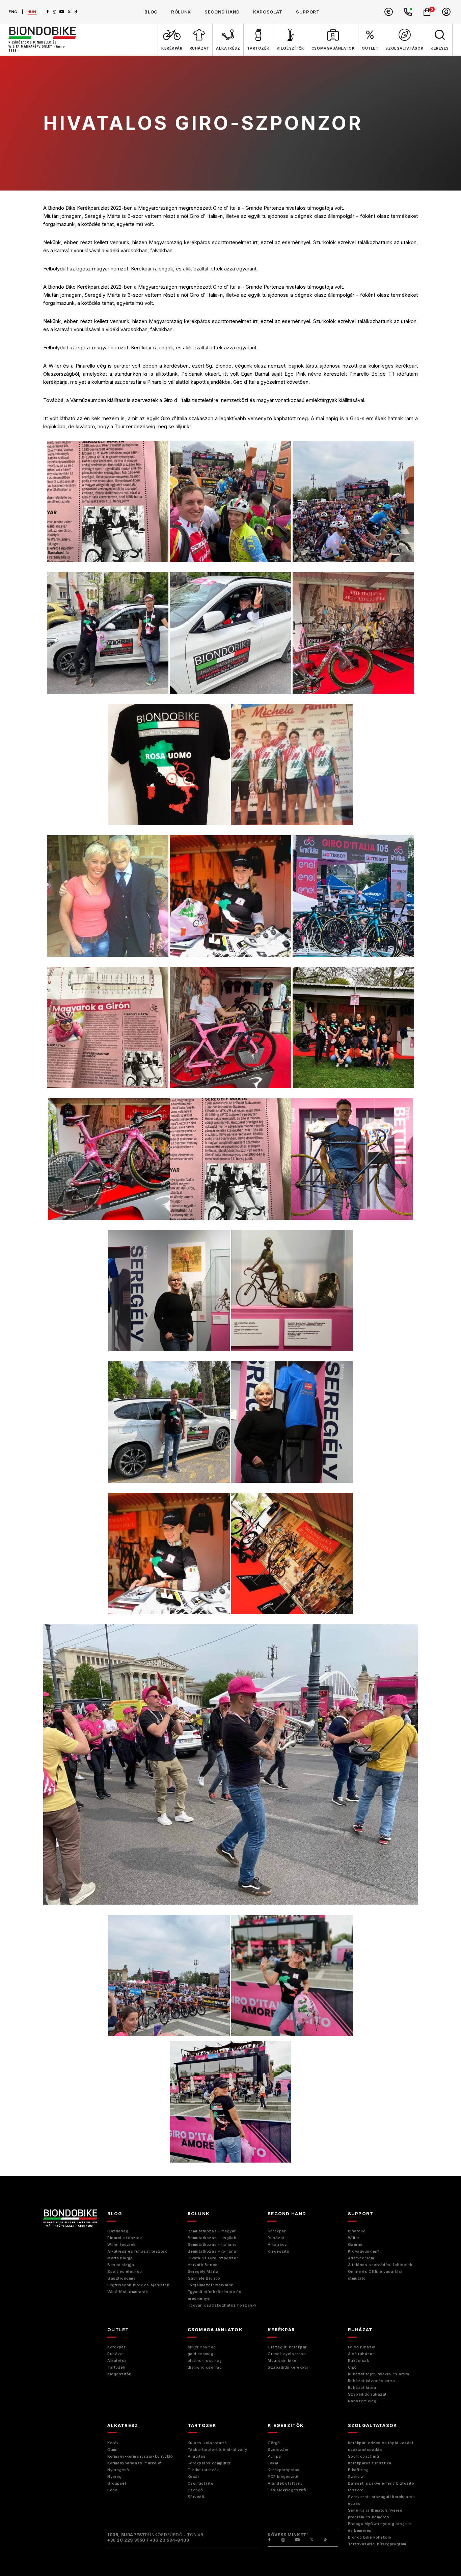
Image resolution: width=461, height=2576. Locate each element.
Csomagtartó (201, 2483)
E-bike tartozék (203, 2470)
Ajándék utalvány (285, 2483)
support (308, 12)
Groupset (117, 2483)
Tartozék (116, 2367)
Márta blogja (120, 2258)
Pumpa (274, 2456)
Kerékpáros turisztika (370, 2463)
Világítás (197, 2456)
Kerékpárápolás (284, 2470)
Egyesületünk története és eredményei (215, 2295)
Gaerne (355, 2245)
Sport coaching (364, 2456)
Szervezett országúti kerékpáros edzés (382, 2500)
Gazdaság (118, 2231)
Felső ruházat (362, 2347)
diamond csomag (205, 2367)
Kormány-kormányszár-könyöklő (140, 2456)
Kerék (113, 2443)
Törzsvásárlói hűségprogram (377, 2544)
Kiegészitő (279, 2251)
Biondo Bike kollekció (370, 2537)
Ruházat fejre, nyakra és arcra (379, 2374)
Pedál (113, 2490)
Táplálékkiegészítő (287, 2490)
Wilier (354, 2238)
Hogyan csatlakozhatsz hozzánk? (222, 2305)
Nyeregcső (118, 2470)
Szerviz (356, 2477)
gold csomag (201, 2354)
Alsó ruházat (361, 2354)
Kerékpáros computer (209, 2463)
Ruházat (276, 2238)
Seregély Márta (203, 2271)
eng (13, 12)
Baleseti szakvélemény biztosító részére (381, 2487)
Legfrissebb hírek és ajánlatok (138, 2285)
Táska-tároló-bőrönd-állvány (218, 2450)
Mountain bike (282, 2361)
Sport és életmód (125, 2271)
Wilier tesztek (121, 2245)
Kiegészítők (119, 2374)
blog (151, 12)
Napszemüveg (362, 2401)
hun (32, 12)
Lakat (273, 2463)
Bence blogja (121, 2265)
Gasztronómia (122, 2278)
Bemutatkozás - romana (212, 2251)
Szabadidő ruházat (367, 2394)
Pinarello (357, 2231)
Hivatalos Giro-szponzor (213, 2258)
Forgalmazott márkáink (211, 2285)
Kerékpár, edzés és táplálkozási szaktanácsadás (381, 2446)
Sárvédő (196, 2497)
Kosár (194, 2477)
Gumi (112, 2450)
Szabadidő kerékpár (288, 2367)
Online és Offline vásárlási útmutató (375, 2275)
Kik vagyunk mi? (364, 2251)
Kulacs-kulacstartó (207, 2443)
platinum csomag (205, 2361)
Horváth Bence (203, 2265)
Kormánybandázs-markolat (135, 2463)
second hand (222, 12)
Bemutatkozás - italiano (212, 2245)
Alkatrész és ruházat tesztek (137, 2251)
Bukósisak (359, 2361)
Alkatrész (277, 2245)
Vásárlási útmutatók (128, 2292)
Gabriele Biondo (204, 2278)
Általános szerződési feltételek (380, 2265)
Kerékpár (277, 2231)
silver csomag (202, 2347)
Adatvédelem (361, 2258)
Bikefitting (358, 2470)
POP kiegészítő (283, 2477)
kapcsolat (268, 12)
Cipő (352, 2367)
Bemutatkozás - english (212, 2238)
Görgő (274, 2443)
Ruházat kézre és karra (372, 2381)
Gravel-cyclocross (287, 2354)
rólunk (181, 12)
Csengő (195, 2490)
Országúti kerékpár (287, 2347)
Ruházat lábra (362, 2387)
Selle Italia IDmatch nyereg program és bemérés (375, 2514)
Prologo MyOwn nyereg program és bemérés (380, 2527)
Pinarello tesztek (125, 2238)
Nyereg (114, 2477)
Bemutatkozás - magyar (212, 2231)
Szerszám (278, 2450)
